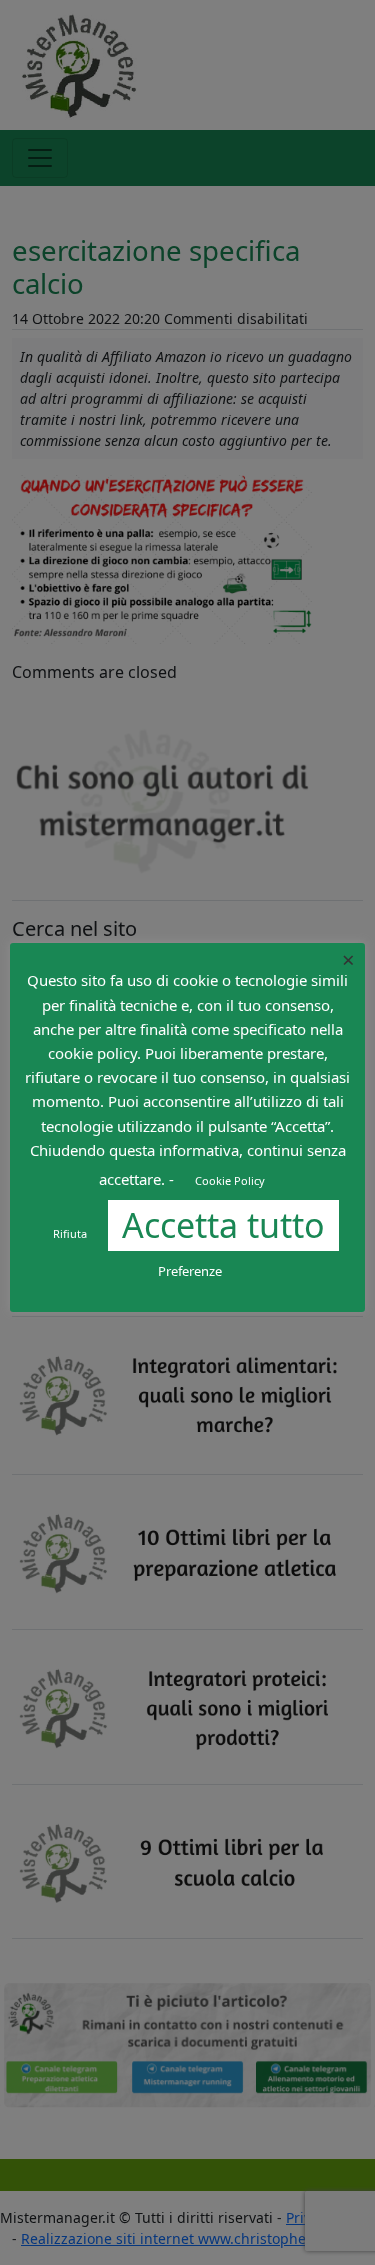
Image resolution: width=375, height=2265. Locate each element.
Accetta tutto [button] (223, 1225)
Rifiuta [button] (70, 1233)
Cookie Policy (230, 1180)
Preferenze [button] (190, 1271)
